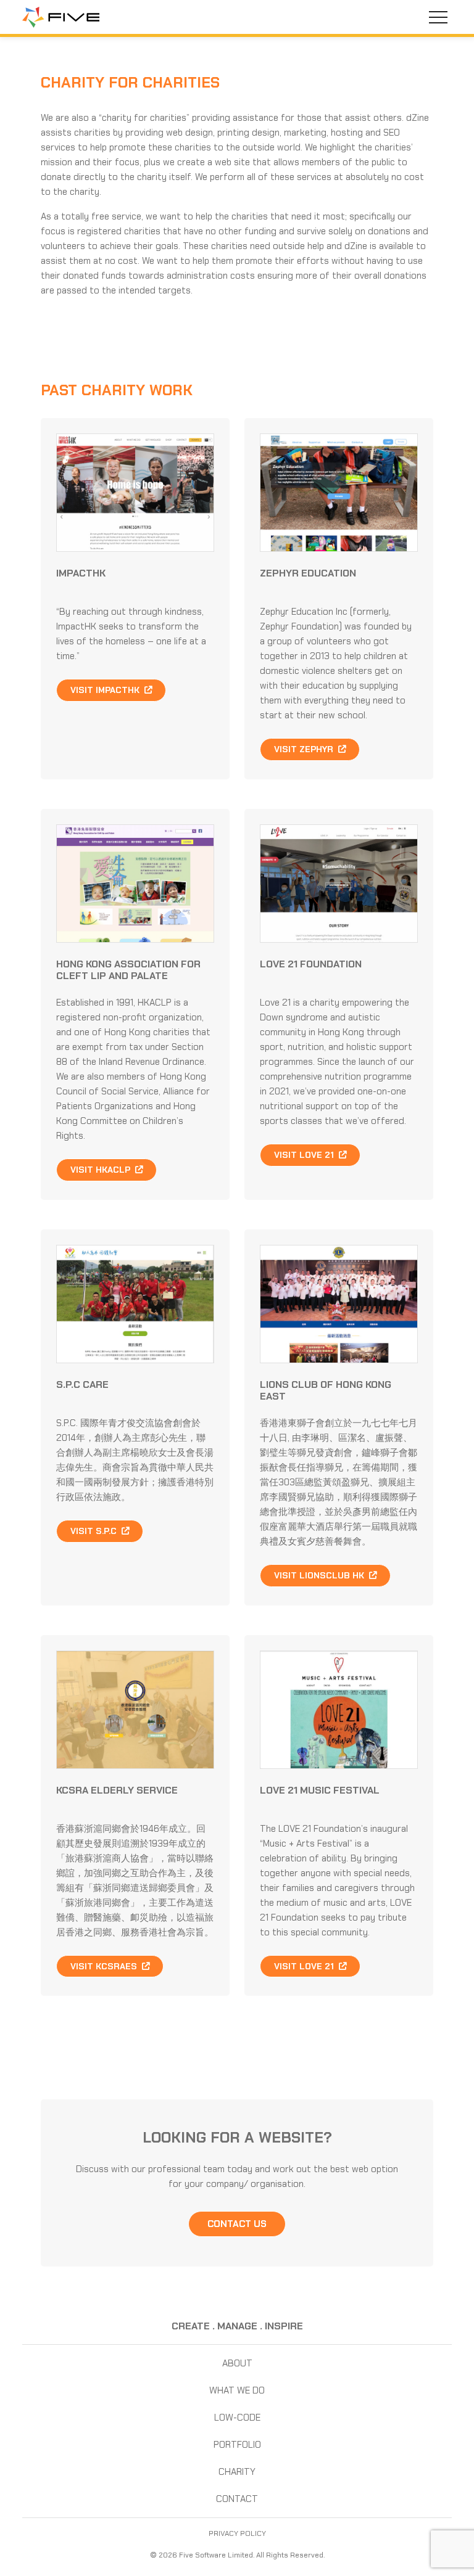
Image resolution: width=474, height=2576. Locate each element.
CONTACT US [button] (237, 2224)
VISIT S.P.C (95, 1531)
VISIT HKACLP (102, 1170)
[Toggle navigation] (438, 17)
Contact (237, 2499)
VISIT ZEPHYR (305, 749)
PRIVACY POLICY (237, 2533)
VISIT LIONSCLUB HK (320, 1575)
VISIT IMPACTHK (106, 690)
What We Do (237, 2390)
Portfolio (237, 2445)
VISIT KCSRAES (105, 1966)
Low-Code (237, 2418)
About (237, 2363)
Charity (237, 2472)
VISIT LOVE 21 (305, 1155)
